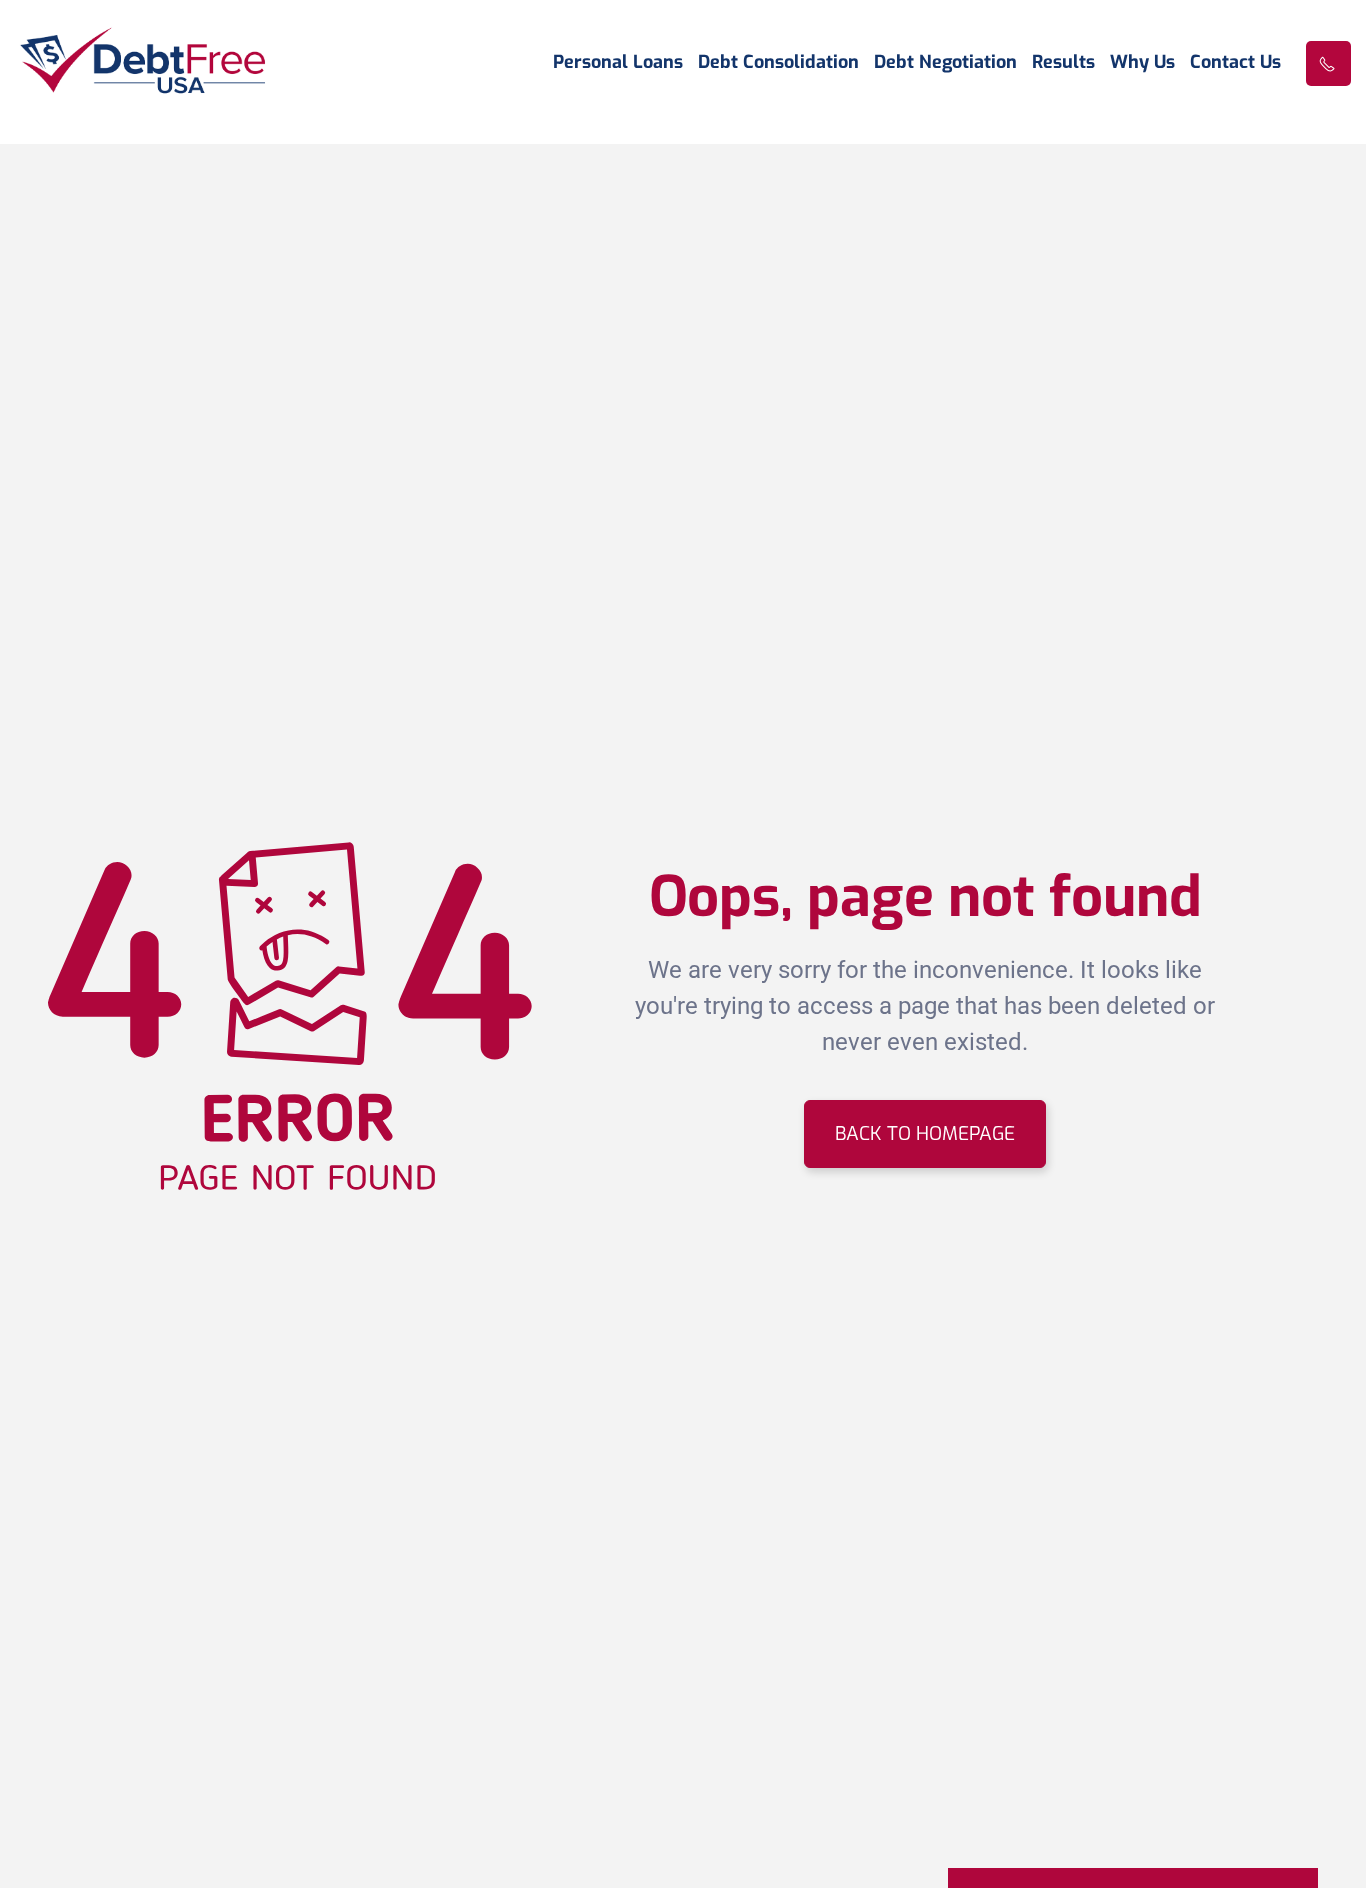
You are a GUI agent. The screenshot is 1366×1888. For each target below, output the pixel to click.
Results (1063, 63)
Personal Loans (618, 63)
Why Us (1142, 63)
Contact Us (1235, 63)
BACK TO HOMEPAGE (925, 1133)
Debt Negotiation (945, 63)
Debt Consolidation (778, 63)
